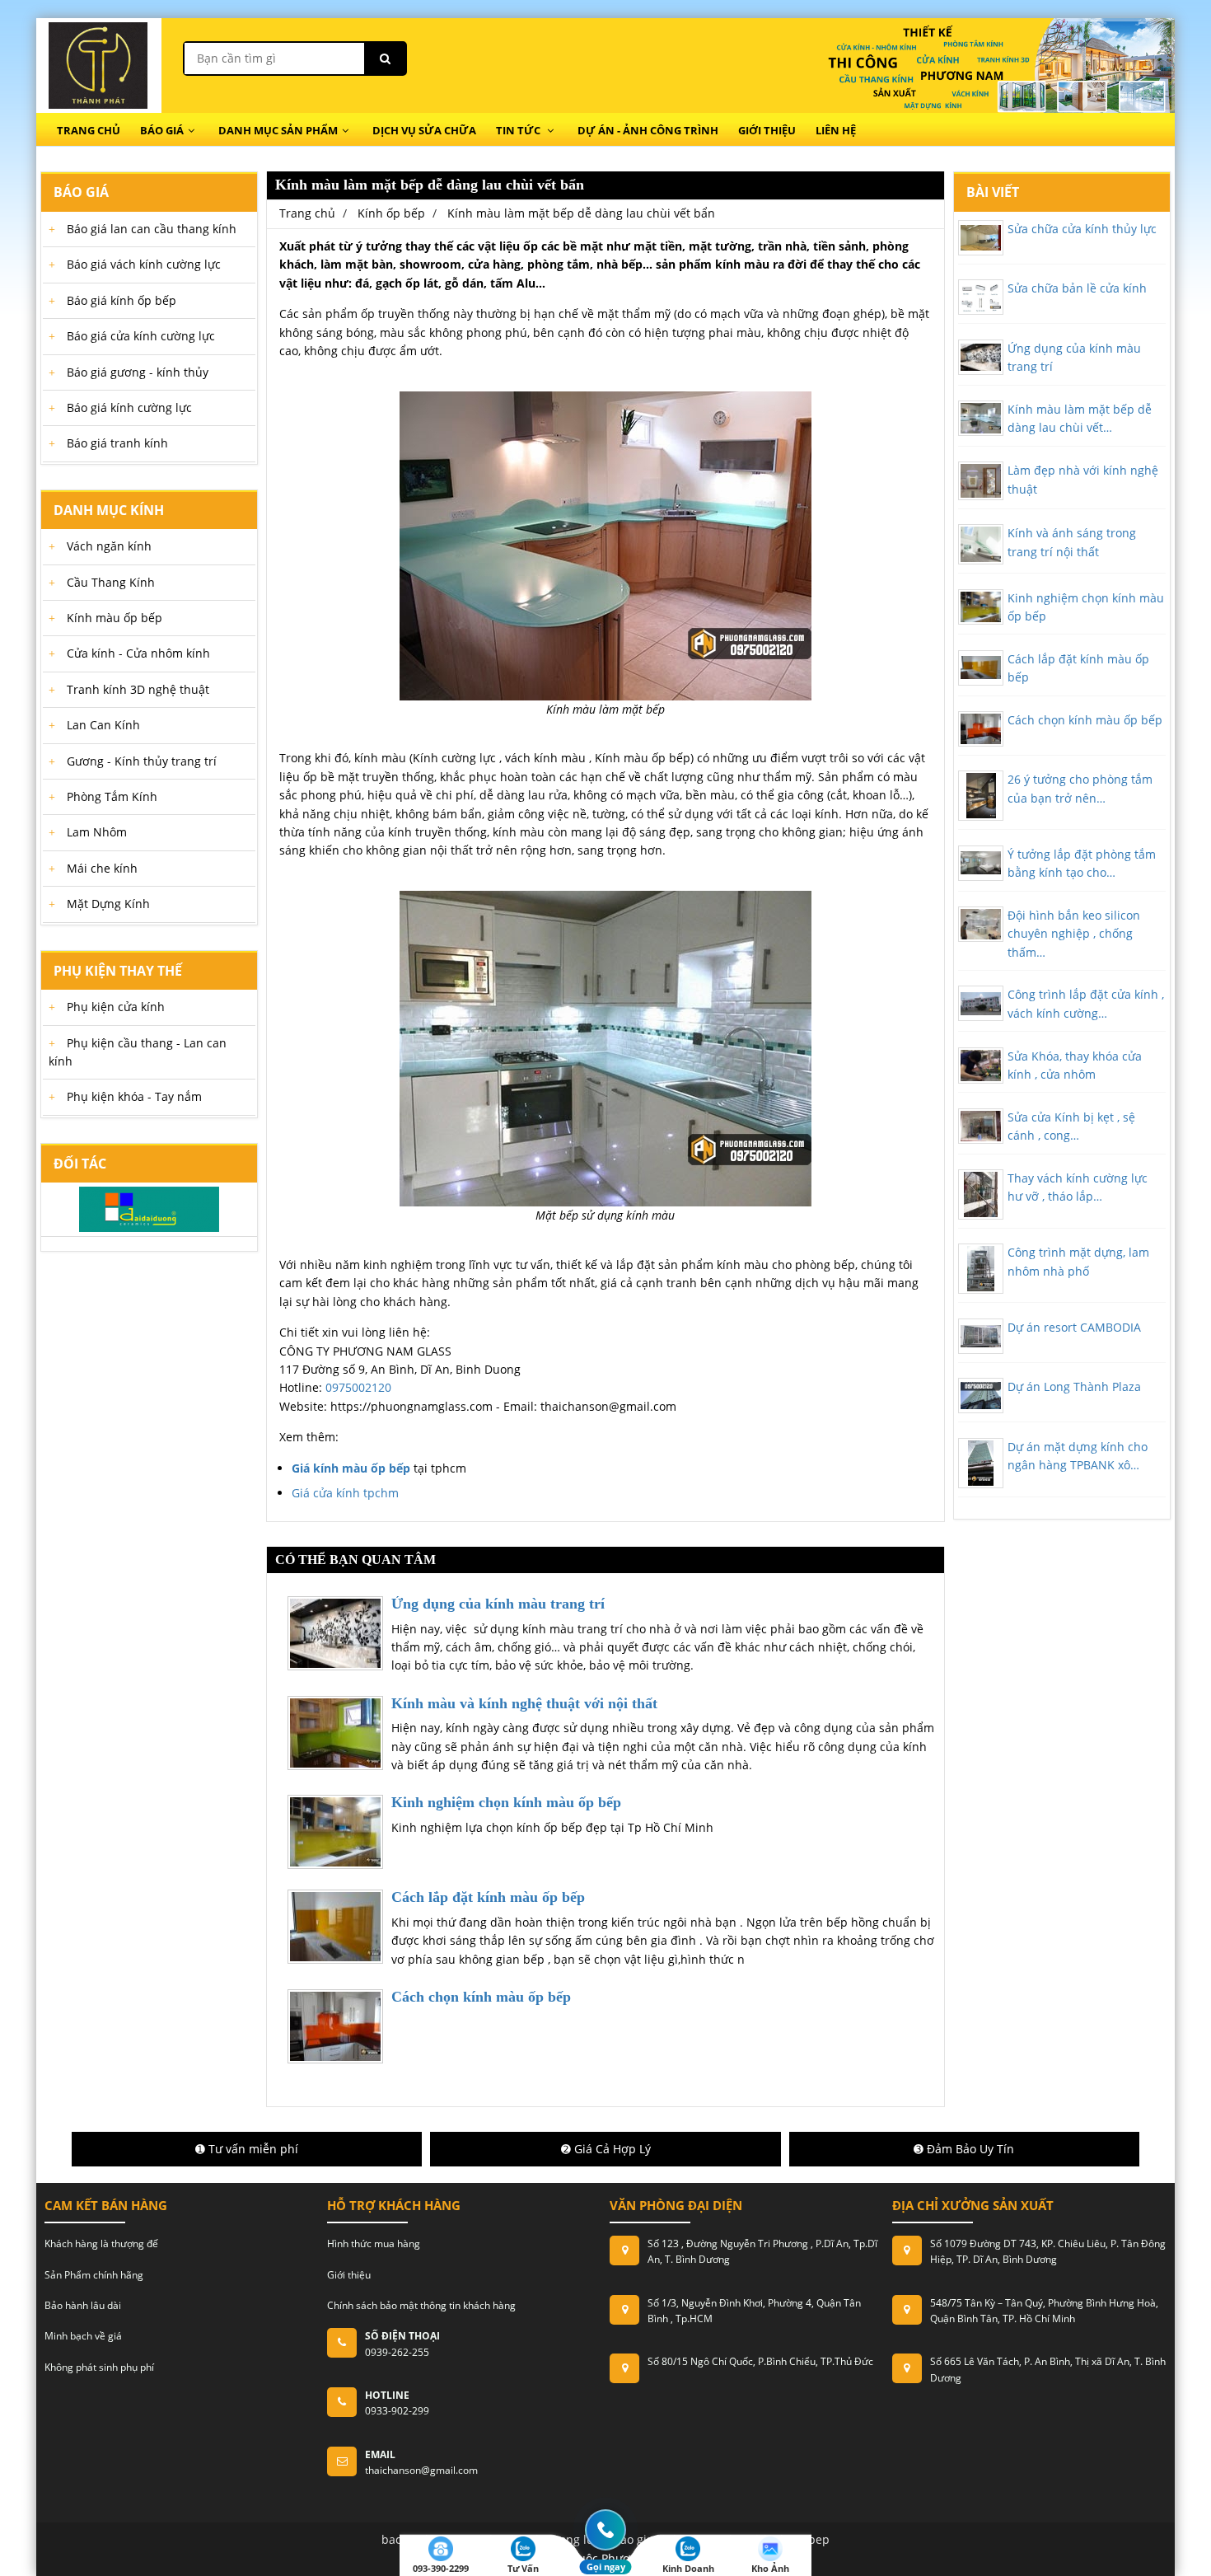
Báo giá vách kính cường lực (144, 264)
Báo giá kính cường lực (129, 407)
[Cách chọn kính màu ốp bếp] (981, 729)
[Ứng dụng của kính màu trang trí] (981, 357)
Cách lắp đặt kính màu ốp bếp (488, 1897)
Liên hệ (836, 130)
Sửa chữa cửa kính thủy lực (1082, 229)
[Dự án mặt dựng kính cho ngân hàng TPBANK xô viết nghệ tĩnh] (981, 1463)
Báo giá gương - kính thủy (138, 372)
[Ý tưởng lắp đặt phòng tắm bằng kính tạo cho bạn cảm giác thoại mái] (981, 863)
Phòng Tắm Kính (112, 796)
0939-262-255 (397, 2352)
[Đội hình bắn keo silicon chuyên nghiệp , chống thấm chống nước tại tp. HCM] (981, 924)
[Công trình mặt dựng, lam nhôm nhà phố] (981, 1269)
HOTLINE (387, 2395)
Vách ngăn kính (109, 546)
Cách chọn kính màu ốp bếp (481, 1997)
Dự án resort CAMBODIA (1074, 1327)
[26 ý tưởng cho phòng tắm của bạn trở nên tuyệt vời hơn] (981, 796)
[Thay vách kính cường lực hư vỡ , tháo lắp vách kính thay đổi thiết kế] (981, 1194)
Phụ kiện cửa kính (116, 1007)
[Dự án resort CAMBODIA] (981, 1336)
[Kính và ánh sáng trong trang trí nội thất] (981, 544)
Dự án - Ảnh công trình (648, 130)
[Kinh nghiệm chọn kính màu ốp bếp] (981, 607)
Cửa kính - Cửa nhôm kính (138, 653)
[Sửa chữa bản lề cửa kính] (981, 297)
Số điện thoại (402, 2336)
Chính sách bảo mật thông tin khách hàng (421, 2305)
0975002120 (358, 1387)
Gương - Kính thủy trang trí (142, 761)
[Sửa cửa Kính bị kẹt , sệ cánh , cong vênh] (981, 1126)
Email (380, 2454)
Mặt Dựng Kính (108, 904)
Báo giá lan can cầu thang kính (152, 229)
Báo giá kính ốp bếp (122, 300)
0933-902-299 (397, 2411)
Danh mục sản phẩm (278, 130)
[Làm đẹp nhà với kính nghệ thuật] (981, 481)
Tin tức (519, 130)
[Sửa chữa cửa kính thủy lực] (981, 238)
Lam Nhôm (97, 832)
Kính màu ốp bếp (115, 618)
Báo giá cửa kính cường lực (141, 336)
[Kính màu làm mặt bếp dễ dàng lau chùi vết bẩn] (981, 418)
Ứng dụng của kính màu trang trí (498, 1604)
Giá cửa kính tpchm (345, 1493)
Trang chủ (89, 130)
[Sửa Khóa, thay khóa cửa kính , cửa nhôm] (981, 1066)
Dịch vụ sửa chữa (424, 130)
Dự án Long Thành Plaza (1074, 1386)
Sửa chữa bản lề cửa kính (1077, 288)
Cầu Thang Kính (111, 582)
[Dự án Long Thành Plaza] (981, 1396)
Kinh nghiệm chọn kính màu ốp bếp (506, 1802)
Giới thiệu (767, 130)
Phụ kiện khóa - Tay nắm (134, 1096)
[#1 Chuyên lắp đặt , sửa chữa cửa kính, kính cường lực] (98, 65)
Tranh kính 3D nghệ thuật (138, 689)
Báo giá (162, 130)
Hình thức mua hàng (374, 2243)
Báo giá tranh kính (117, 443)
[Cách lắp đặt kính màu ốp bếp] (981, 668)
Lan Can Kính (103, 725)
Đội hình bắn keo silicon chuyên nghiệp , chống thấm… (1074, 934)
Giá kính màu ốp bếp (351, 1468)
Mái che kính (102, 868)
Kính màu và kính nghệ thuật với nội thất (524, 1703)
